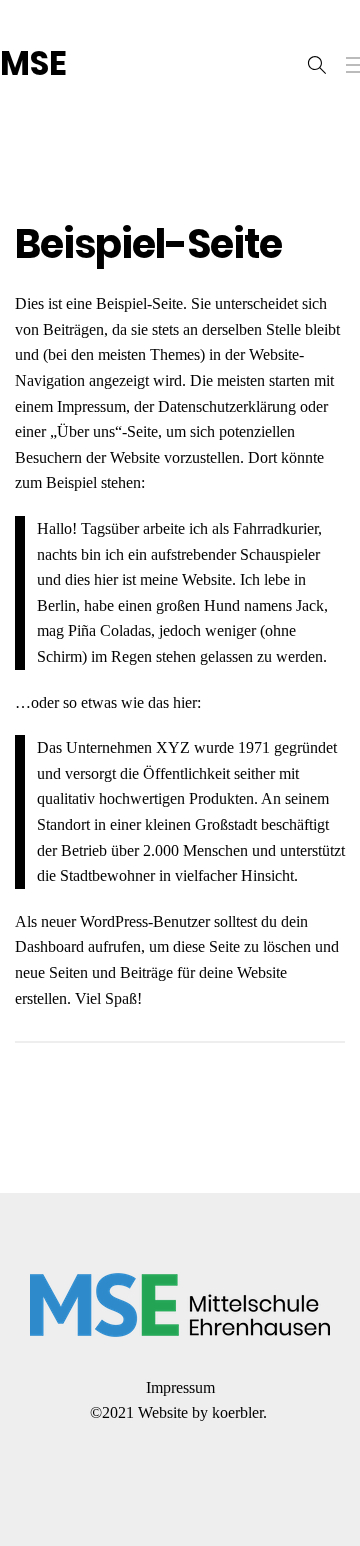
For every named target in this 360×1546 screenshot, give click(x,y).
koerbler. (241, 1412)
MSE (33, 63)
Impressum (180, 1387)
